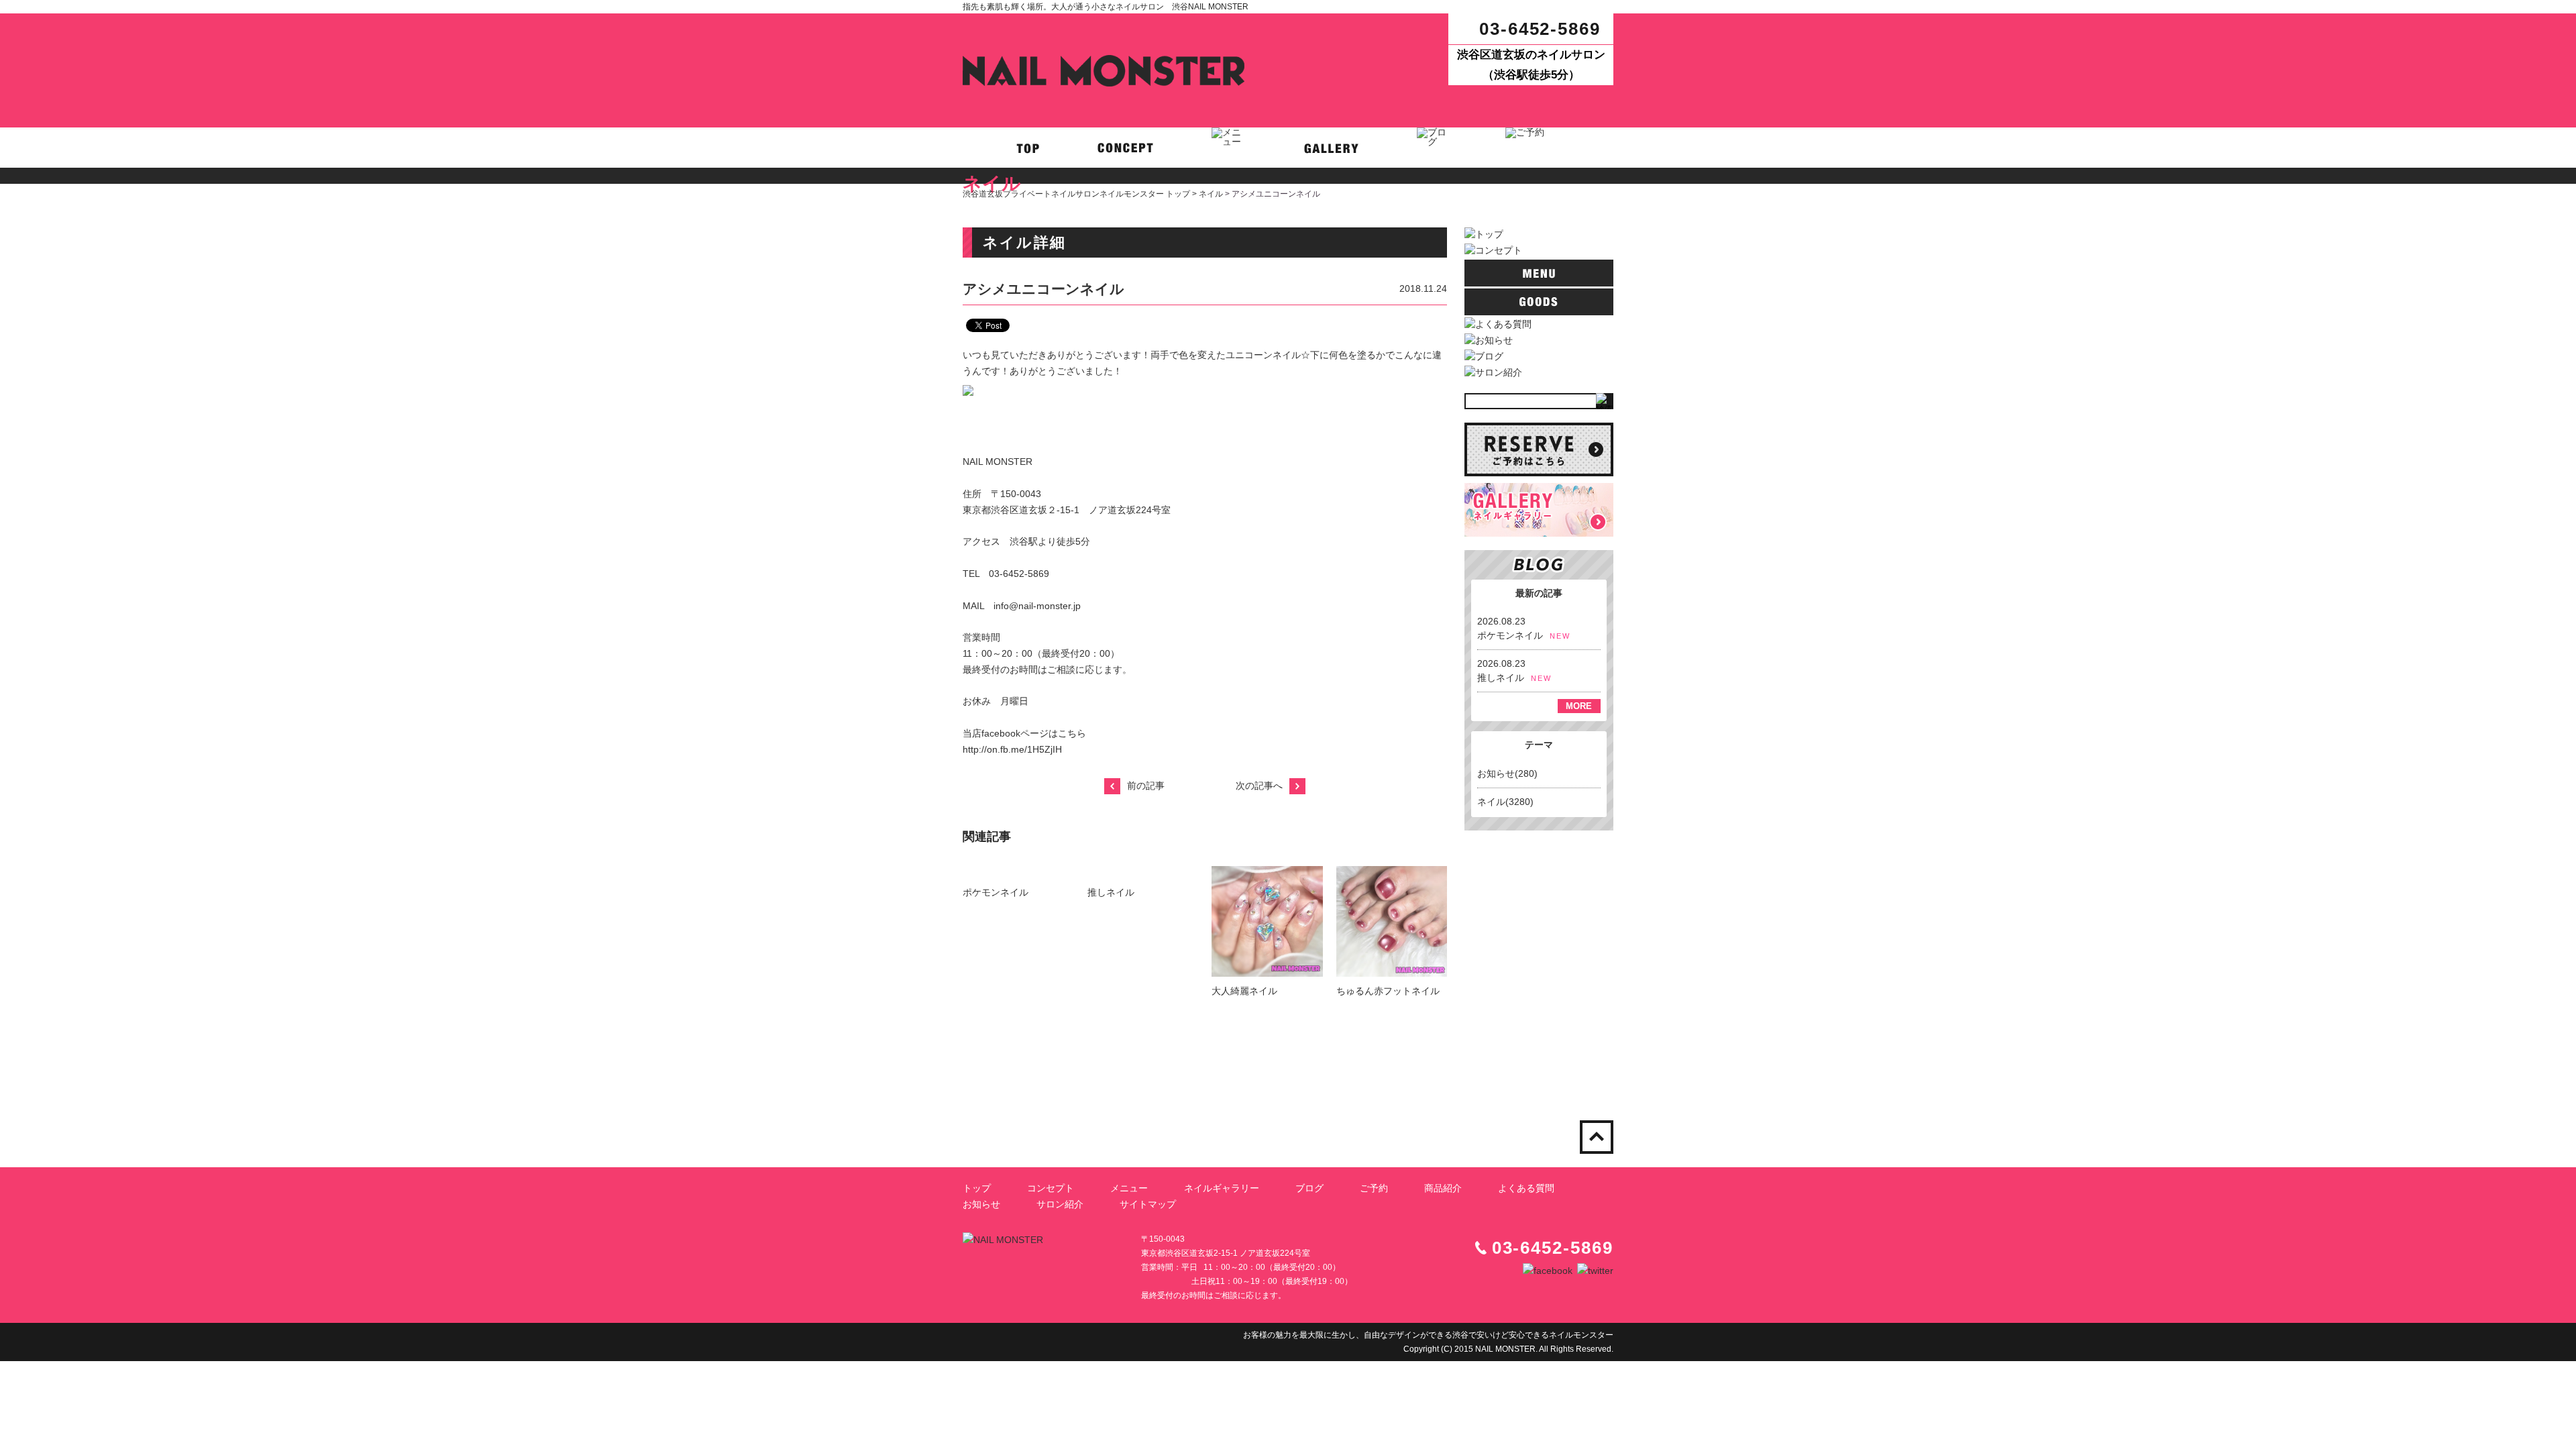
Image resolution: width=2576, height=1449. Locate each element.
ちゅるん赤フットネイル (1388, 991)
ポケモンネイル (996, 892)
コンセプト (1051, 1188)
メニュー (1129, 1188)
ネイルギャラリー (1222, 1188)
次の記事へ (1259, 786)
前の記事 (1146, 786)
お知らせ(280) (1507, 773)
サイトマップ (1148, 1204)
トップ (977, 1188)
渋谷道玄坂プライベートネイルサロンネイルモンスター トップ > (1081, 194)
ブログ (1309, 1188)
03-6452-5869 (1540, 29)
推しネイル (1111, 892)
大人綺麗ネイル (1244, 991)
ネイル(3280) (1505, 802)
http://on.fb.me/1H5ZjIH (1012, 749)
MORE (1579, 706)
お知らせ (981, 1204)
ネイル (1211, 194)
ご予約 (1374, 1188)
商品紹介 (1443, 1188)
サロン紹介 (1060, 1204)
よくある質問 (1526, 1188)
